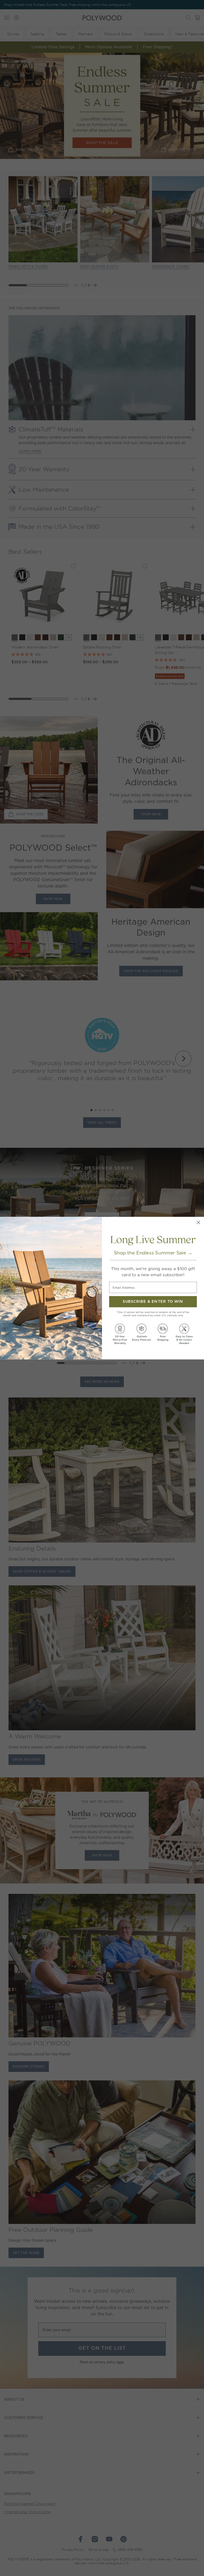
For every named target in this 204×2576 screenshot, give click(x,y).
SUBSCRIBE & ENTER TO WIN (153, 1302)
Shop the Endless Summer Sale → (153, 1253)
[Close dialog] (198, 1222)
